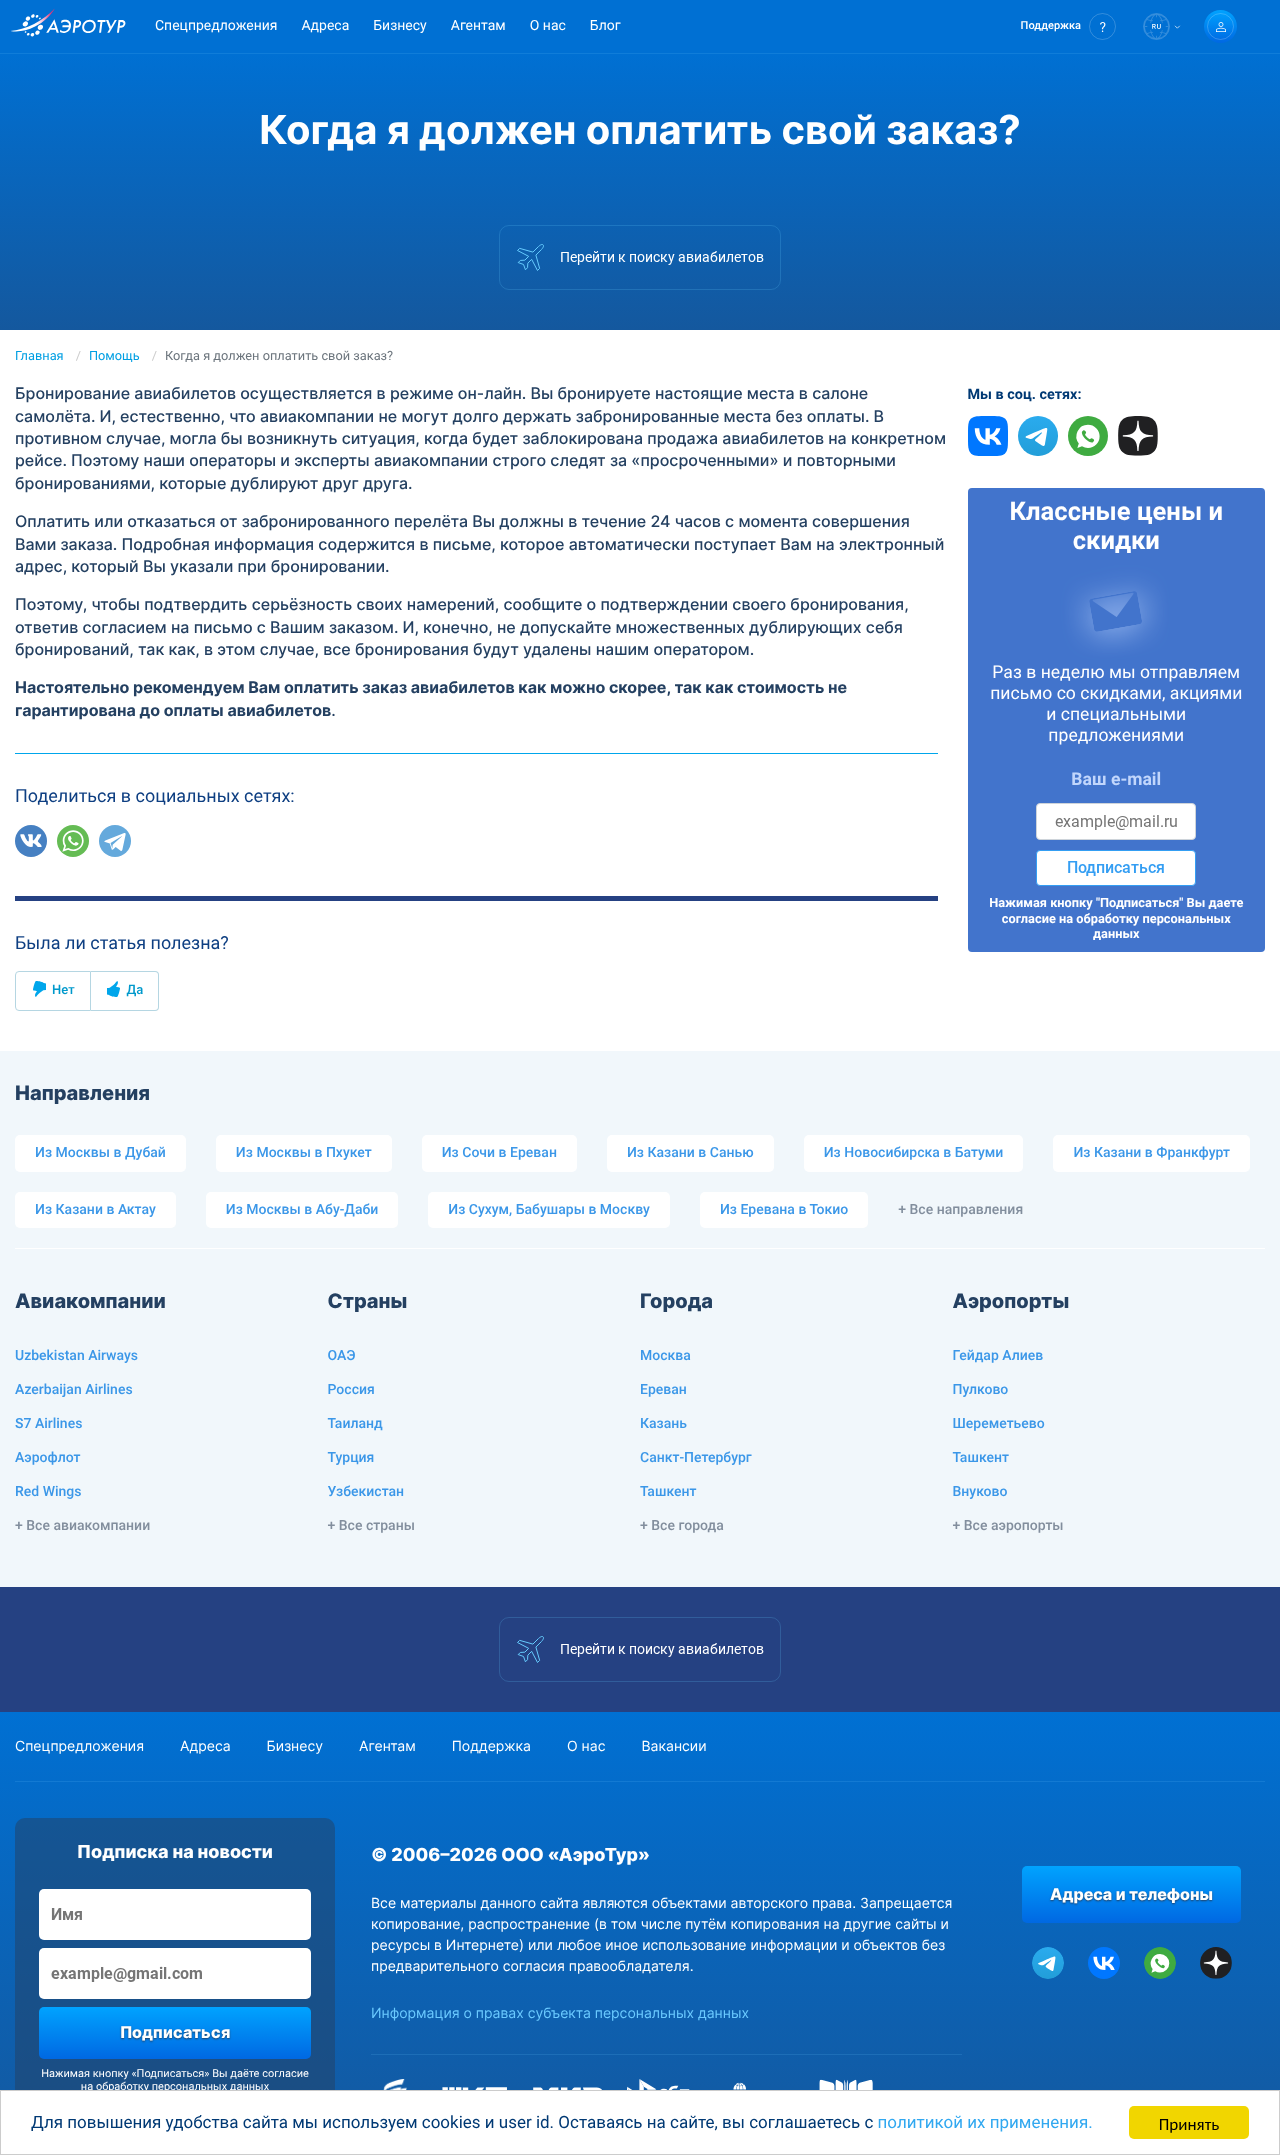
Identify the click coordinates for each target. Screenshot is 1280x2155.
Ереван (663, 1390)
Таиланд (355, 1424)
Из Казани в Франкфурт (1151, 1153)
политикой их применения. (985, 2123)
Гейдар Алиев (998, 1356)
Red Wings (48, 1492)
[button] (1068, 26)
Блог (605, 26)
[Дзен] (157, 841)
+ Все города (682, 1526)
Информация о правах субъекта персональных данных (560, 2013)
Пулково (981, 1390)
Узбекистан (366, 1492)
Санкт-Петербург (696, 1458)
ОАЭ (342, 1356)
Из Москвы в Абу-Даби (302, 1210)
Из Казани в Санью (690, 1153)
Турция (351, 1458)
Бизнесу (399, 26)
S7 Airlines (48, 1424)
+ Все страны (371, 1526)
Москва (665, 1356)
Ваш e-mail (1116, 780)
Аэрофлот (47, 1458)
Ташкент (668, 1492)
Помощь (114, 356)
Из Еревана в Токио (784, 1210)
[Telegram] (115, 841)
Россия (351, 1390)
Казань (663, 1424)
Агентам (478, 26)
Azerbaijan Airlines (74, 1390)
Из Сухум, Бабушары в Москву (549, 1210)
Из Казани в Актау (95, 1210)
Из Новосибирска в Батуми (914, 1153)
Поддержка (491, 1746)
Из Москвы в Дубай (100, 1153)
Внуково (980, 1492)
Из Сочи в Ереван (499, 1153)
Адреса (325, 26)
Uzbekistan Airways (76, 1356)
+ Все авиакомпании (82, 1526)
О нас (548, 26)
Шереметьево (999, 1424)
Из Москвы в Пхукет (304, 1153)
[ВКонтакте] (31, 841)
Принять (1189, 2122)
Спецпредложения (216, 26)
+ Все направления (960, 1210)
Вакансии (673, 1746)
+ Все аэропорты (1008, 1526)
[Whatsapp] (73, 841)
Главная (39, 356)
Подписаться (1116, 867)
